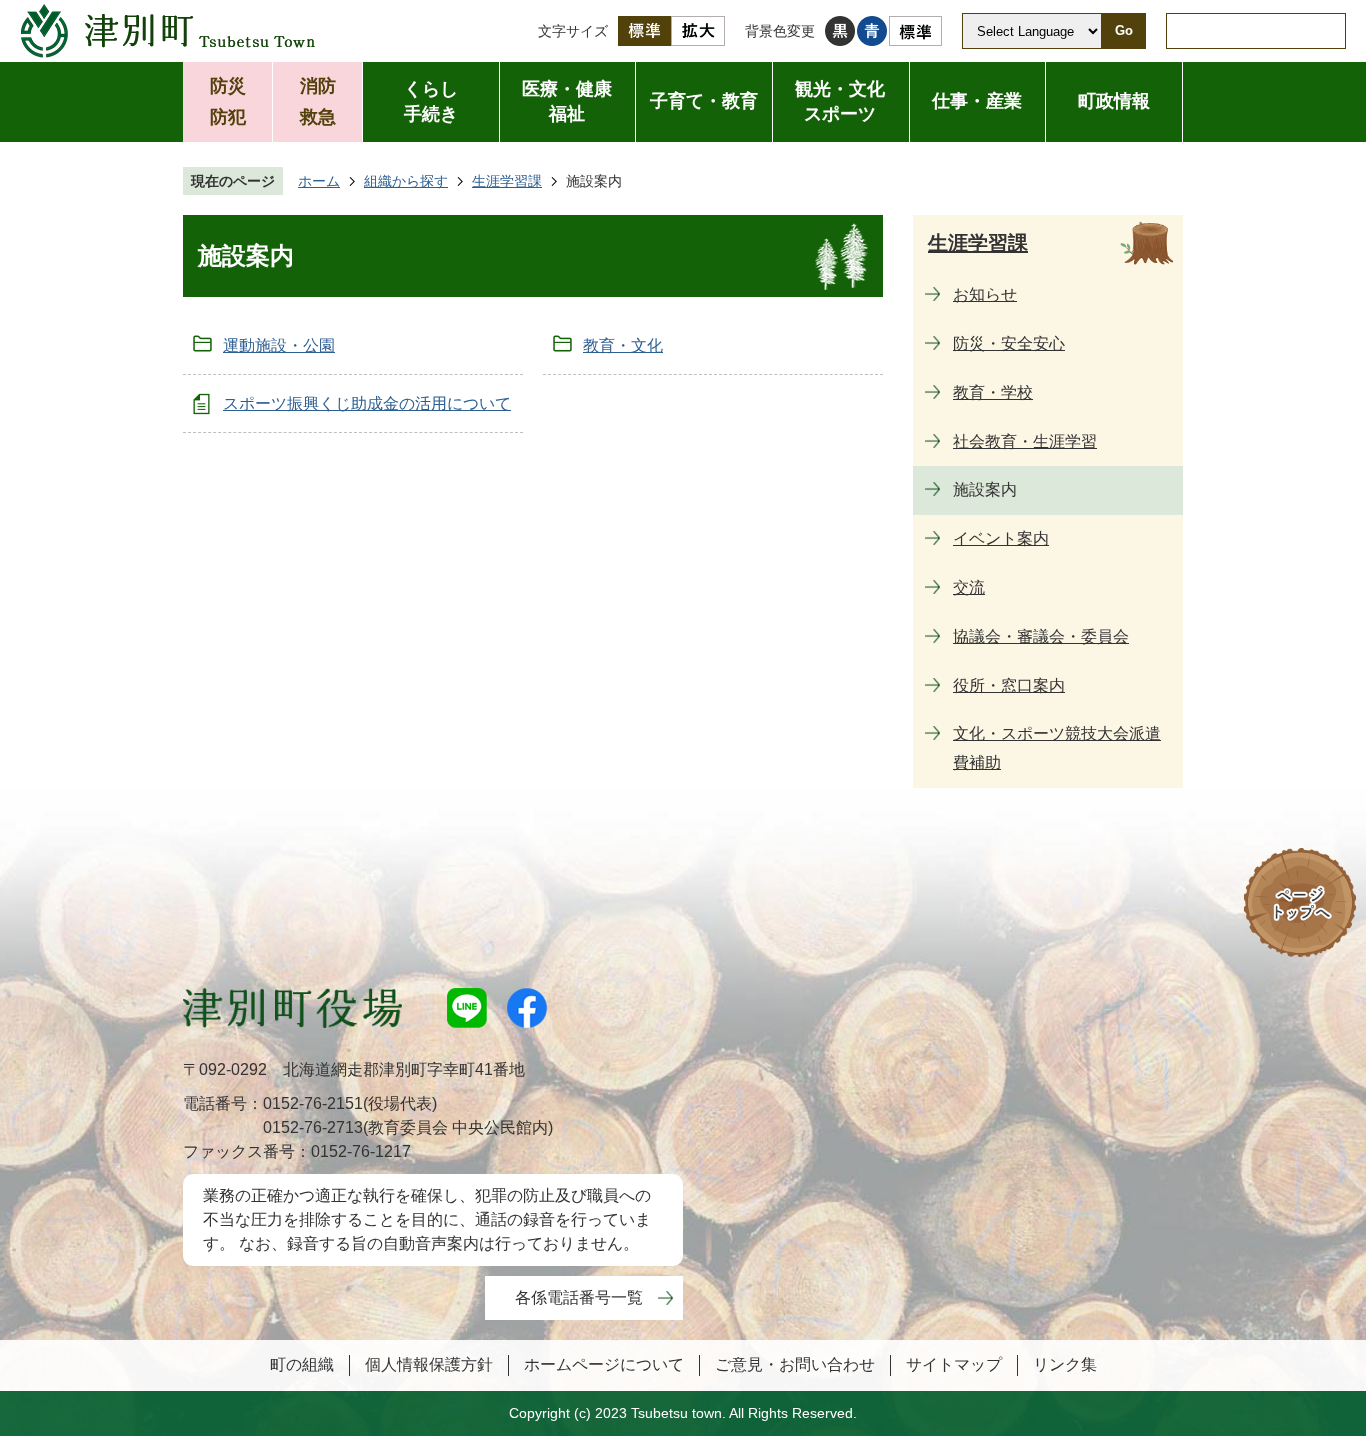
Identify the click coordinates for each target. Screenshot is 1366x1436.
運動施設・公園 (279, 345)
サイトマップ (954, 1364)
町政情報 (1114, 101)
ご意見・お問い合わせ (795, 1364)
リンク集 (1065, 1364)
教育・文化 (623, 345)
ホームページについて (604, 1364)
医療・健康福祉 (567, 101)
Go (1124, 30)
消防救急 (318, 101)
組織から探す (406, 181)
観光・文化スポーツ (840, 101)
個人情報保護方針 (429, 1364)
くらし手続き (431, 101)
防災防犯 (228, 101)
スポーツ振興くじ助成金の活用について (367, 403)
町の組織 (302, 1364)
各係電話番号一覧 (579, 1297)
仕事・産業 (977, 101)
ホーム (319, 181)
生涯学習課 (507, 181)
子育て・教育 (704, 101)
